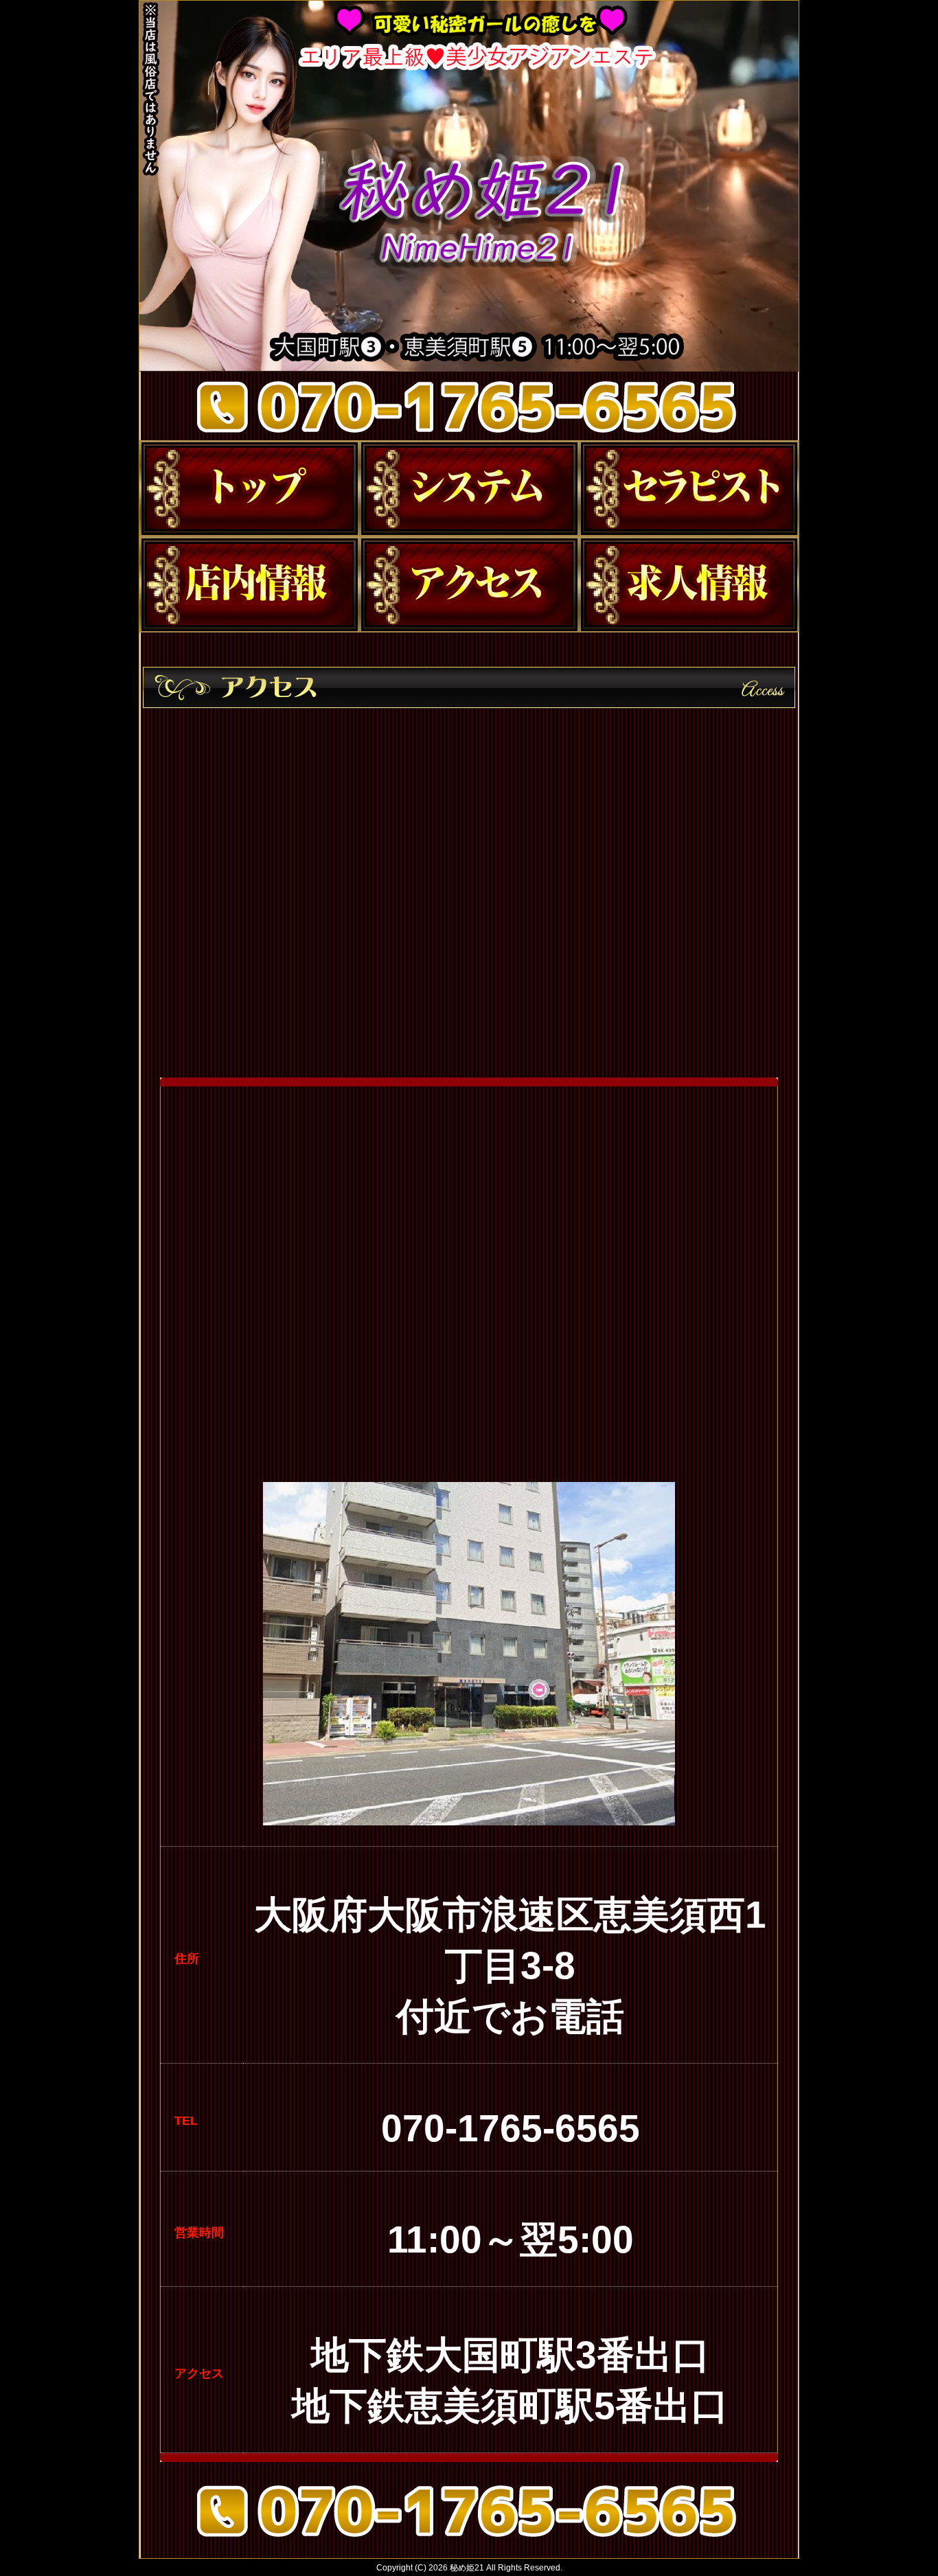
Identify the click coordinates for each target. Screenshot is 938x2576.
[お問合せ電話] (469, 2541)
